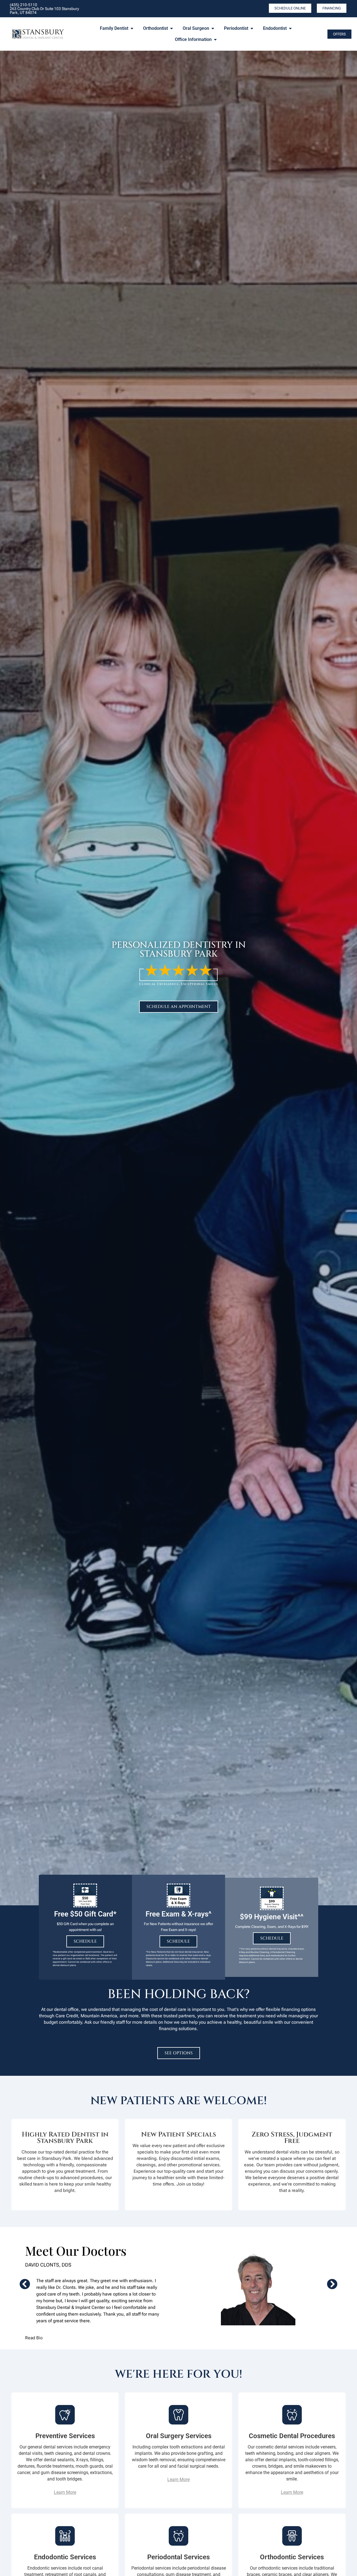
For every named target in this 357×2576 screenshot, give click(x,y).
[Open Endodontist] (290, 28)
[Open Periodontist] (252, 28)
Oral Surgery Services (179, 2436)
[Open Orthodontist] (172, 28)
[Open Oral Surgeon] (213, 28)
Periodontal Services (178, 2557)
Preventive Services (65, 2436)
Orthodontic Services (292, 2557)
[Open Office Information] (215, 40)
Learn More (65, 2492)
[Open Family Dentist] (132, 28)
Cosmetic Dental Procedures (292, 2436)
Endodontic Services (65, 2557)
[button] (25, 2284)
